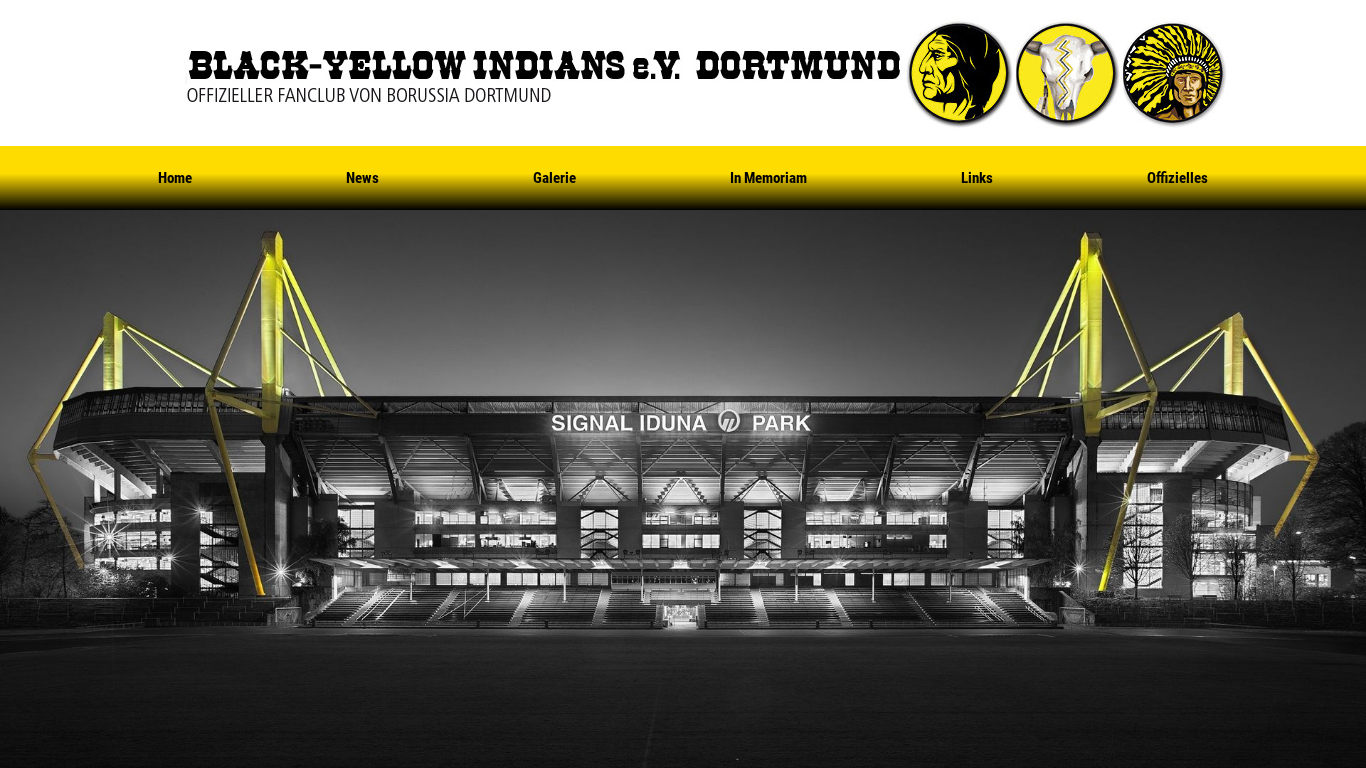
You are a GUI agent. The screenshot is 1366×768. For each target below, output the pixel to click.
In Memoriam (768, 178)
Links (977, 178)
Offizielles (1177, 178)
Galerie (554, 178)
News (362, 178)
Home (175, 178)
